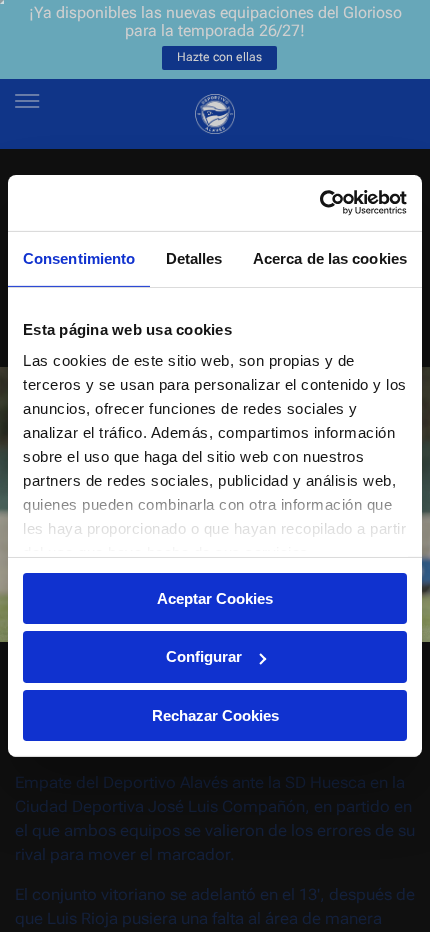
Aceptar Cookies (215, 597)
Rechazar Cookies (215, 715)
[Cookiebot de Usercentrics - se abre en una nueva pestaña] (319, 203)
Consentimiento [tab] (79, 257)
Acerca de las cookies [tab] (330, 257)
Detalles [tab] (194, 257)
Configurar (204, 656)
